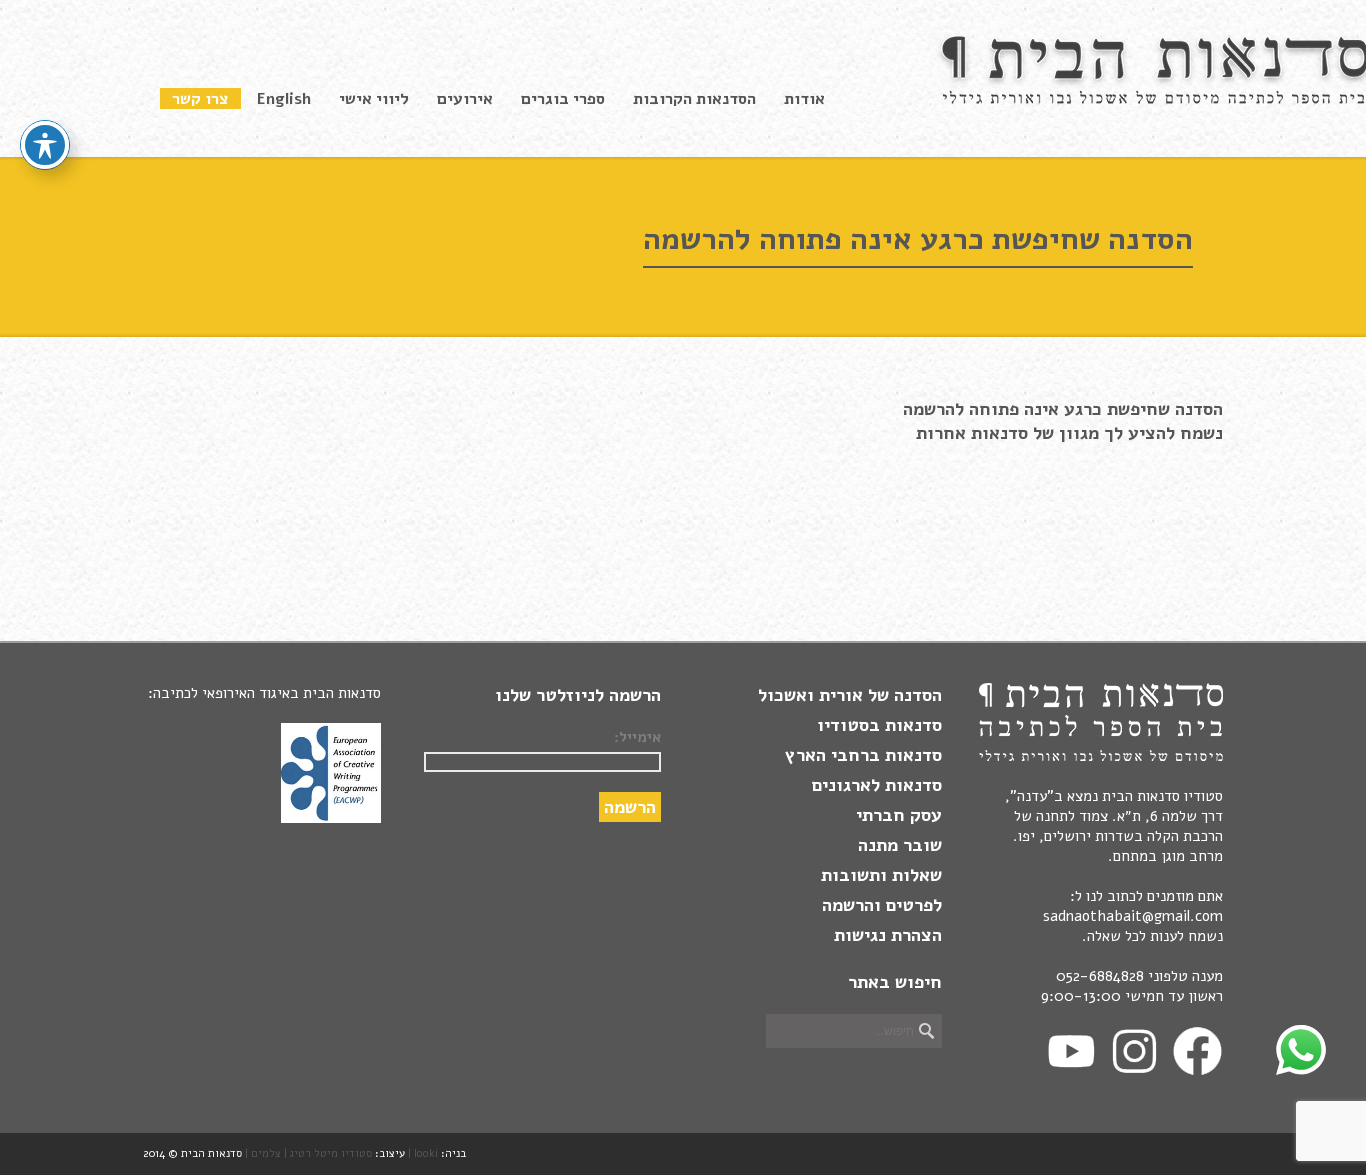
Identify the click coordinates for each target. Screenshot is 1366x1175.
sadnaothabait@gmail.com (1133, 916)
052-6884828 (1100, 976)
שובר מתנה (900, 845)
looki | (423, 1153)
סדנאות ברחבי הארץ (863, 755)
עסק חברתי (899, 815)
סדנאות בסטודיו (879, 725)
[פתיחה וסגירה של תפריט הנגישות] (45, 145)
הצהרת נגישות (888, 935)
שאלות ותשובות (881, 875)
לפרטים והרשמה (882, 905)
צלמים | (263, 1153)
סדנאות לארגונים (877, 785)
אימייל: (637, 737)
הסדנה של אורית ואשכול (850, 695)
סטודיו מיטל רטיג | (328, 1153)
